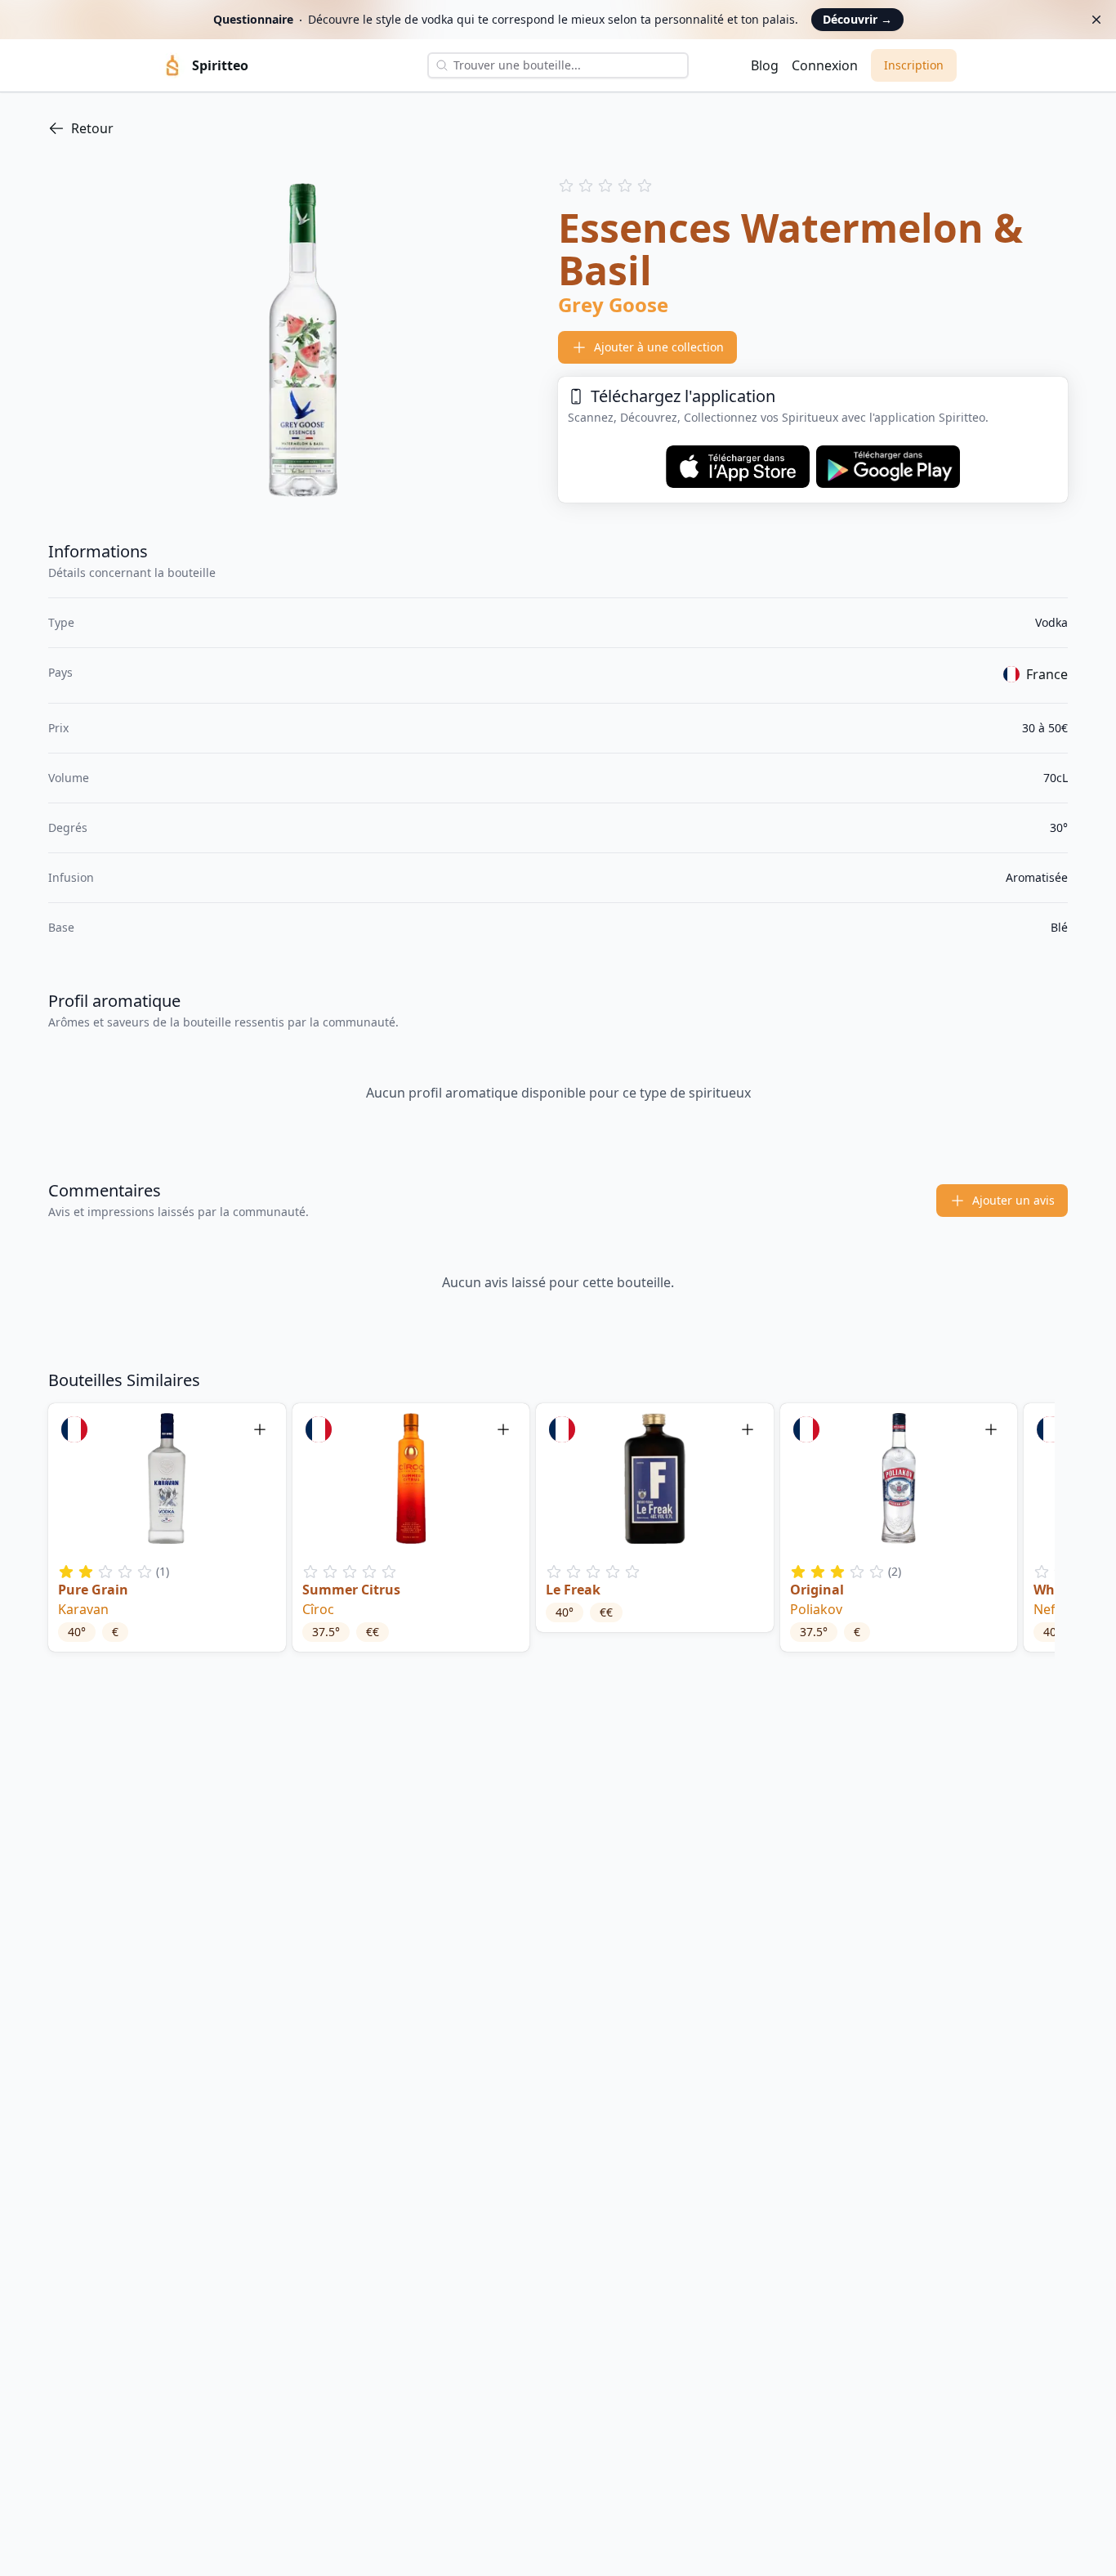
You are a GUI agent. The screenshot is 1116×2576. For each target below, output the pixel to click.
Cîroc (318, 1609)
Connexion (825, 65)
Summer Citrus (351, 1590)
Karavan (83, 1609)
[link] (558, 128)
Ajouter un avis (1013, 1200)
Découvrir (857, 19)
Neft (1047, 1609)
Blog (765, 65)
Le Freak (573, 1590)
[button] (167, 1527)
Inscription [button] (914, 65)
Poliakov (816, 1609)
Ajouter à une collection (659, 347)
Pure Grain (93, 1590)
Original (817, 1590)
